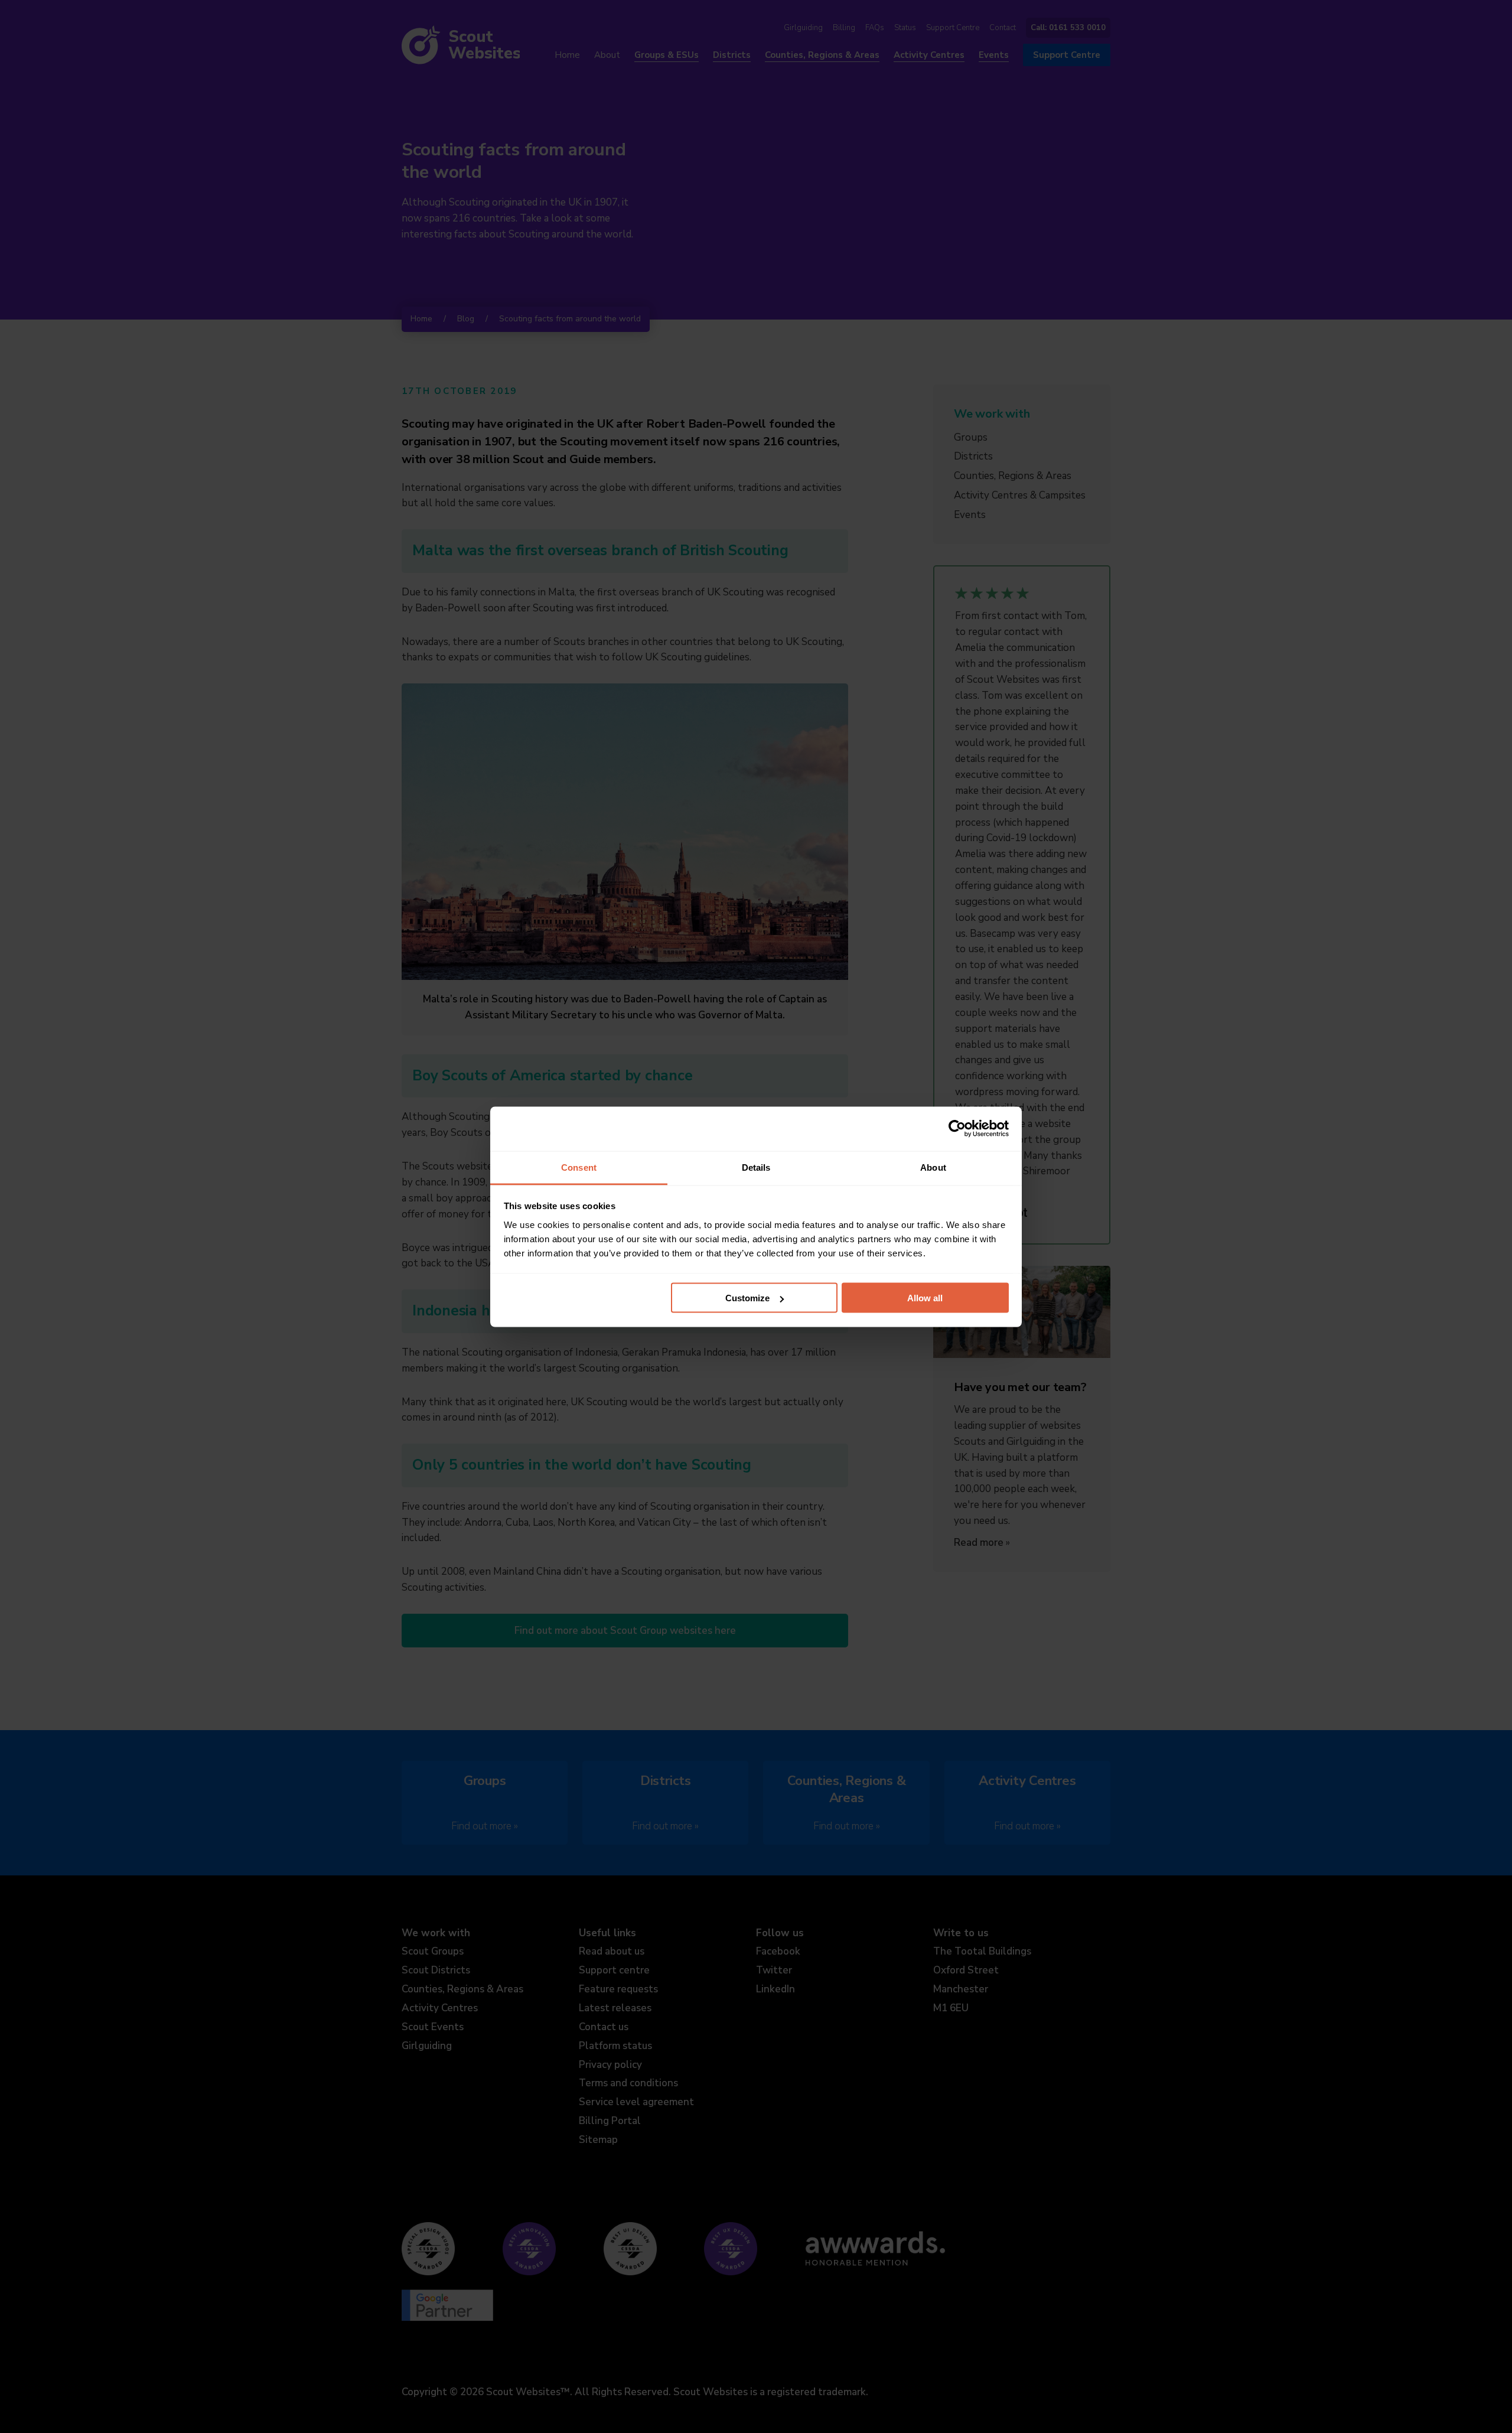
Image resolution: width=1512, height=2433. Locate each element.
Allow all (925, 1298)
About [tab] (933, 1167)
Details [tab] (756, 1167)
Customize (747, 1298)
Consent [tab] (579, 1167)
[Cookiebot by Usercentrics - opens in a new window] (957, 1129)
